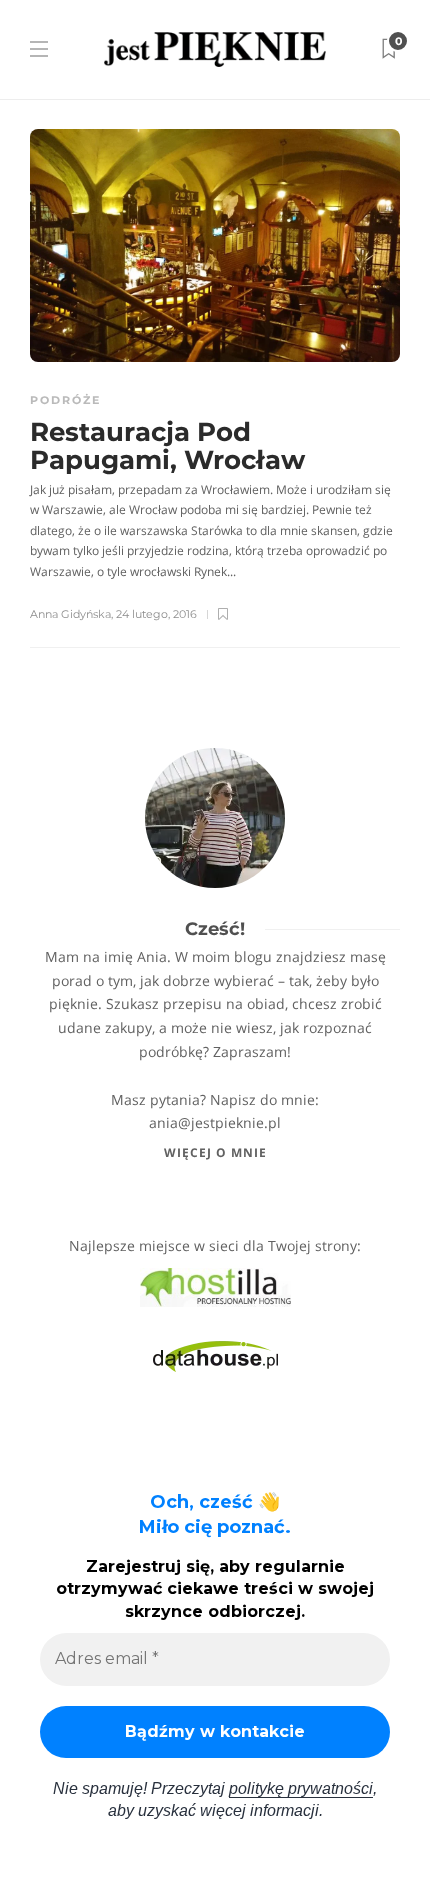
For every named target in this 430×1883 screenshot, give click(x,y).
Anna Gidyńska (70, 614)
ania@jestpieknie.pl (215, 1122)
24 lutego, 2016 (156, 614)
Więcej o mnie (215, 1152)
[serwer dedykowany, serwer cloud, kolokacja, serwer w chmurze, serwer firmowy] (215, 1285)
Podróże (65, 400)
